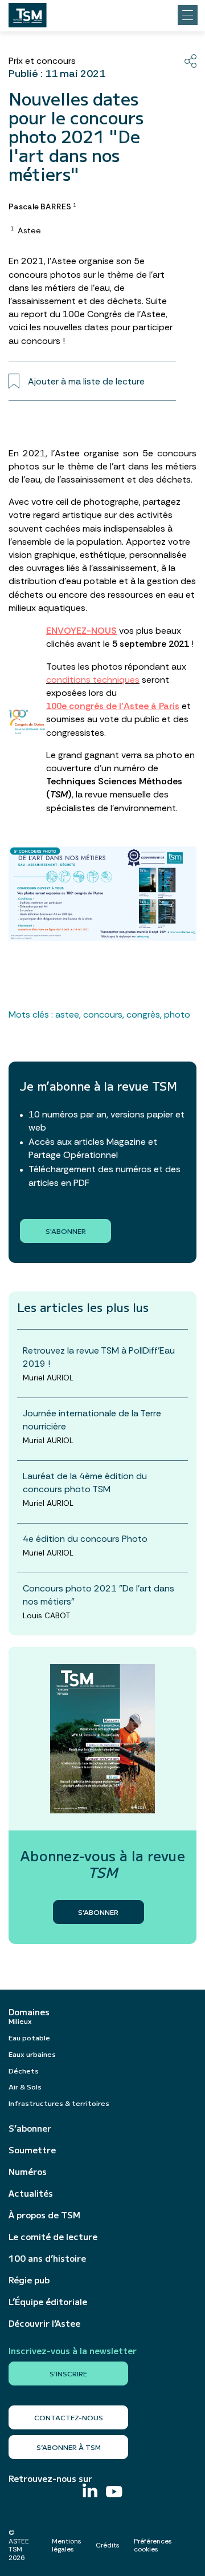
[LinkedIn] (90, 2492)
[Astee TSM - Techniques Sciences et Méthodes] (28, 12)
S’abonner (30, 2128)
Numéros (28, 2172)
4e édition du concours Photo (85, 1539)
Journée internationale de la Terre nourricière (92, 1420)
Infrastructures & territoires (59, 2103)
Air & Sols (25, 2086)
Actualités (31, 2193)
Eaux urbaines (32, 2054)
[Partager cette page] (190, 61)
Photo (177, 1014)
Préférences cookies (153, 2545)
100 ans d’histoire (47, 2258)
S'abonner (66, 1231)
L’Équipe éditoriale (48, 2302)
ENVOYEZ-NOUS (81, 631)
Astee (67, 1014)
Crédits (108, 2545)
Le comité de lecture (53, 2237)
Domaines (29, 2012)
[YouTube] (114, 2493)
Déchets (24, 2070)
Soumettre (32, 2150)
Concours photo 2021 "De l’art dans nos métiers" (99, 1595)
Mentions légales (67, 2545)
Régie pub (29, 2280)
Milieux (20, 2021)
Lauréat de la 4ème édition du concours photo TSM (85, 1483)
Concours (103, 1014)
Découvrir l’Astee (44, 2323)
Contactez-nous (69, 2417)
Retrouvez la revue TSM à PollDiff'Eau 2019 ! (99, 1357)
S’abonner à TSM (69, 2447)
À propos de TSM (44, 2215)
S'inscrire (68, 2373)
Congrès (143, 1014)
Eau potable (29, 2037)
